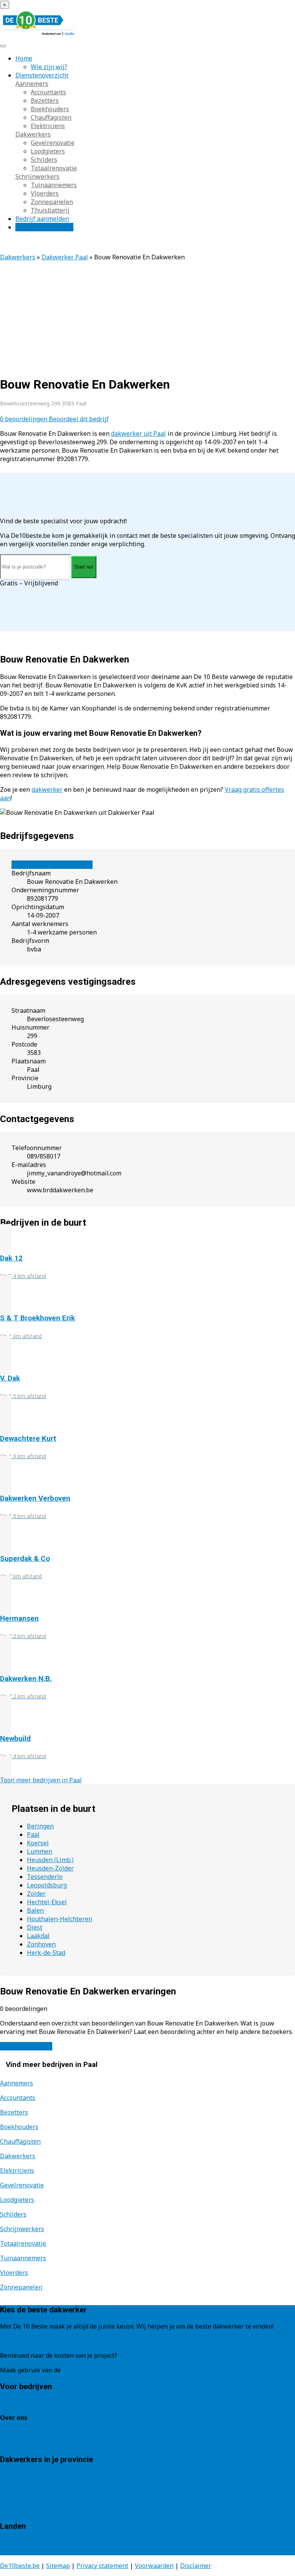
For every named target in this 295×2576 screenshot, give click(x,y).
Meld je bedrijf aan (27, 2403)
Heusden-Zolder (50, 1868)
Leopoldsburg (47, 1885)
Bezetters (45, 101)
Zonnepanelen (52, 202)
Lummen (40, 1851)
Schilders (44, 160)
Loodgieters (48, 151)
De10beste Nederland (32, 2543)
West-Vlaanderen (25, 2510)
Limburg (12, 2484)
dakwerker (47, 789)
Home (24, 58)
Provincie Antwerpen (30, 2476)
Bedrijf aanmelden (42, 219)
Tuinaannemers (54, 185)
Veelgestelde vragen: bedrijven (45, 2443)
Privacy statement (102, 2566)
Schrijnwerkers (37, 176)
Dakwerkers (33, 134)
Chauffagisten (51, 117)
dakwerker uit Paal (138, 433)
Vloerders (45, 193)
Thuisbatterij (50, 210)
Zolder (36, 1894)
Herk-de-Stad (46, 1953)
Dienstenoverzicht (42, 75)
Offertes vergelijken (44, 227)
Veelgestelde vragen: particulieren (50, 2434)
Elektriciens (48, 126)
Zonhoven (41, 1944)
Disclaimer (196, 2566)
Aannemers (32, 84)
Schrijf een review (26, 2046)
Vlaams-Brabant (24, 2501)
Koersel (38, 1843)
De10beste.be (20, 2566)
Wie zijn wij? (49, 67)
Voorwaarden (154, 2566)
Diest (35, 1927)
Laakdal (38, 1936)
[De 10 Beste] (38, 35)
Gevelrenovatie (53, 143)
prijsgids (75, 2370)
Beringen (40, 1826)
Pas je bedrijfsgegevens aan (52, 865)
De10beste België (26, 2551)
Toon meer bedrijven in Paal (41, 1780)
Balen (35, 1910)
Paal (33, 1834)
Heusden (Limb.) (50, 1860)
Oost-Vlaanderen (25, 2493)
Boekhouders (50, 109)
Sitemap (58, 2566)
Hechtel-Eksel (47, 1902)
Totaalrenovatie (54, 168)
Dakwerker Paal (65, 257)
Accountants (48, 92)
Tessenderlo (45, 1877)
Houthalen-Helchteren (60, 1919)
